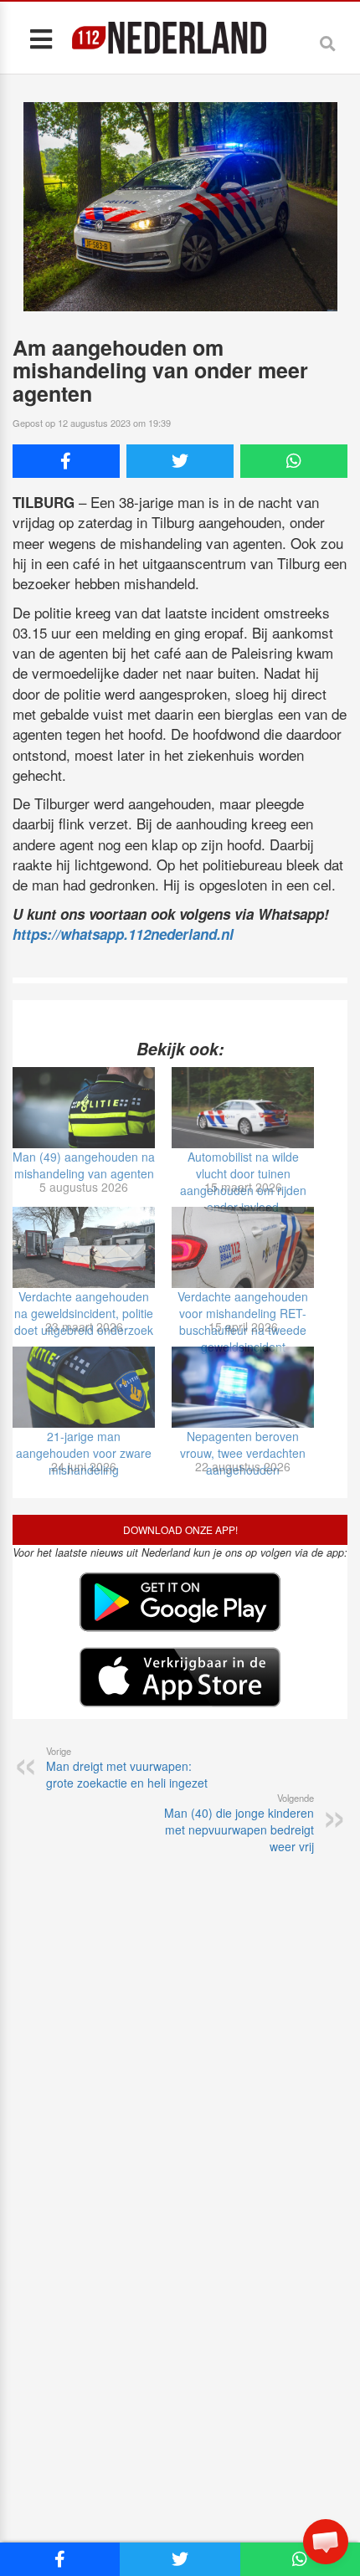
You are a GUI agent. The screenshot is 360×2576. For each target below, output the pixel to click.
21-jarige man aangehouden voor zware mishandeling (84, 1453)
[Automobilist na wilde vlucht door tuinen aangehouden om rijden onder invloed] (243, 1108)
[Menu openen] (41, 38)
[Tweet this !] (180, 461)
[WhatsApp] (294, 461)
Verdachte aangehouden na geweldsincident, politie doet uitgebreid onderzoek (84, 1313)
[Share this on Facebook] (66, 461)
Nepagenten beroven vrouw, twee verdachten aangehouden (243, 1453)
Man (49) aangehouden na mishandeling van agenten (84, 1165)
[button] (326, 2542)
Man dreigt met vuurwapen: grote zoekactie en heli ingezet (127, 1768)
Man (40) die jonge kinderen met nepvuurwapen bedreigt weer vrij (239, 1823)
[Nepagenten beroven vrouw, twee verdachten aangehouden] (243, 1387)
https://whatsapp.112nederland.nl (123, 934)
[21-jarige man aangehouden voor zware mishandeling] (84, 1387)
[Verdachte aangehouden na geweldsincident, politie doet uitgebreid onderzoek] (84, 1247)
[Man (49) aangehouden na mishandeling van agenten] (84, 1108)
